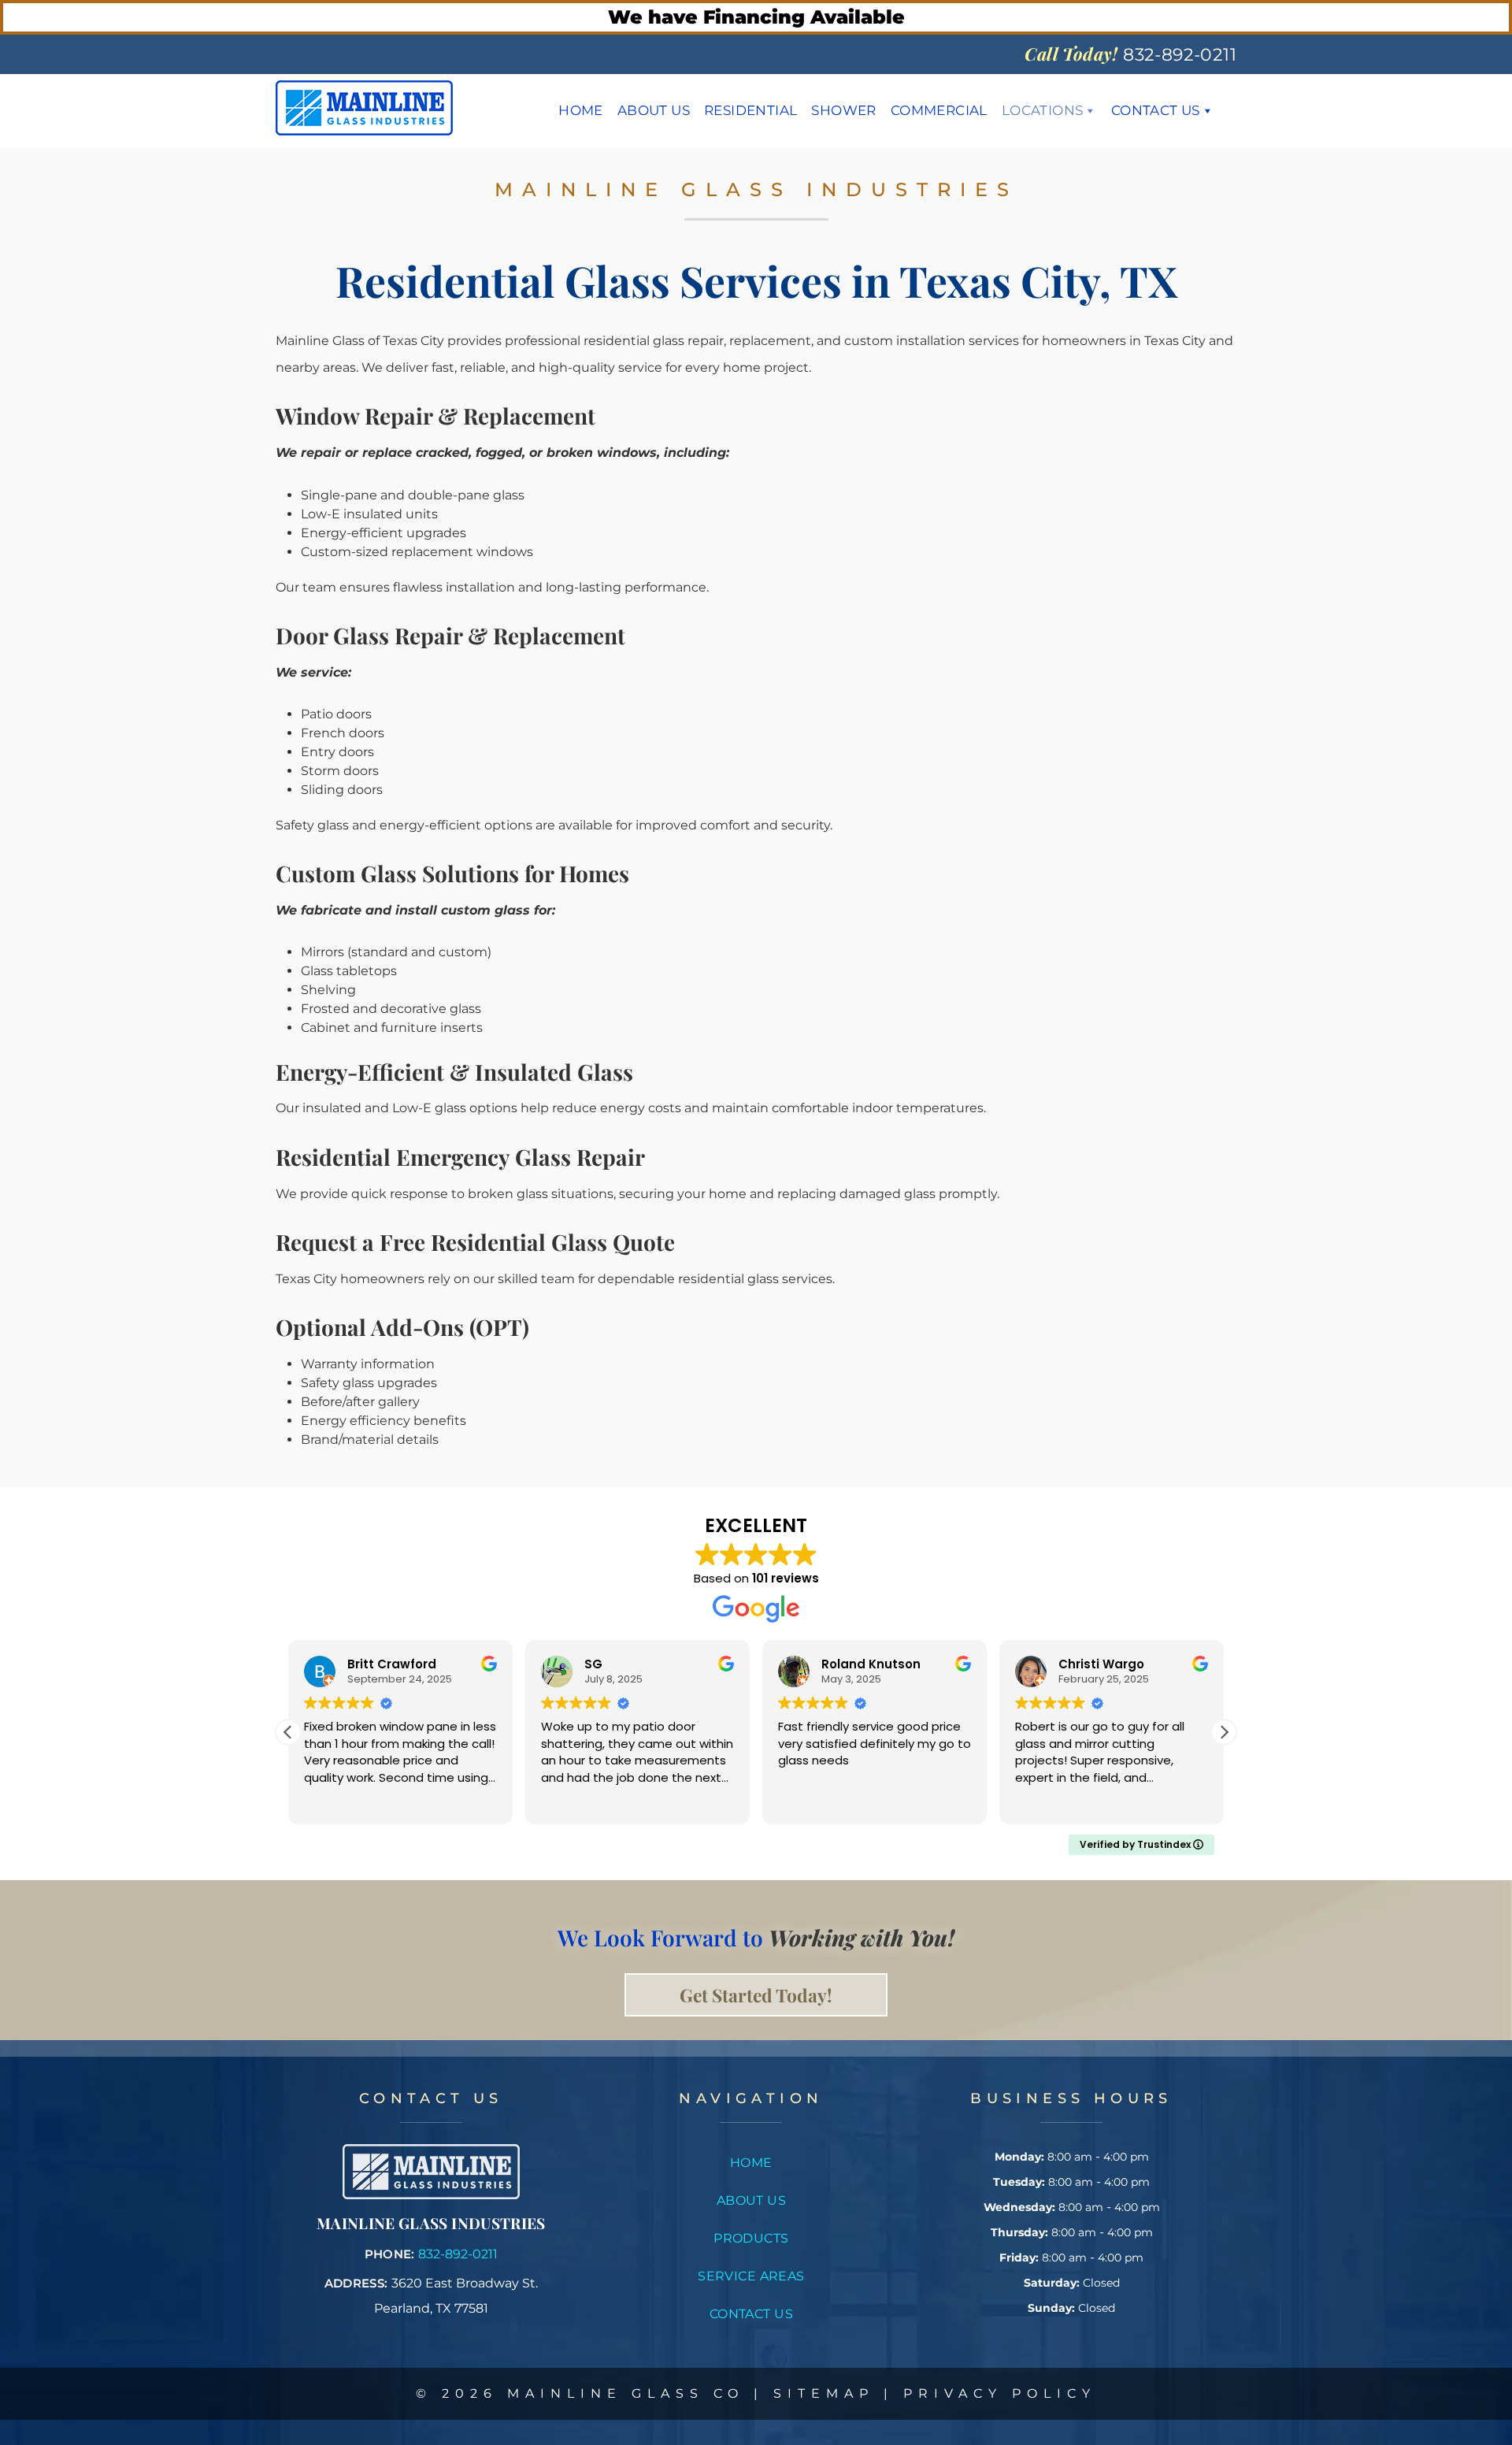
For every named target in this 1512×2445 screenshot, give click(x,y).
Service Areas (751, 2276)
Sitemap (824, 2393)
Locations (1043, 110)
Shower (843, 110)
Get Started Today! (756, 1995)
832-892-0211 (458, 2254)
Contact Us (1156, 110)
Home (581, 110)
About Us (654, 110)
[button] (1224, 1732)
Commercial (939, 110)
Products (751, 2238)
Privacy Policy (1000, 2393)
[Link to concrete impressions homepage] (431, 2195)
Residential (750, 110)
